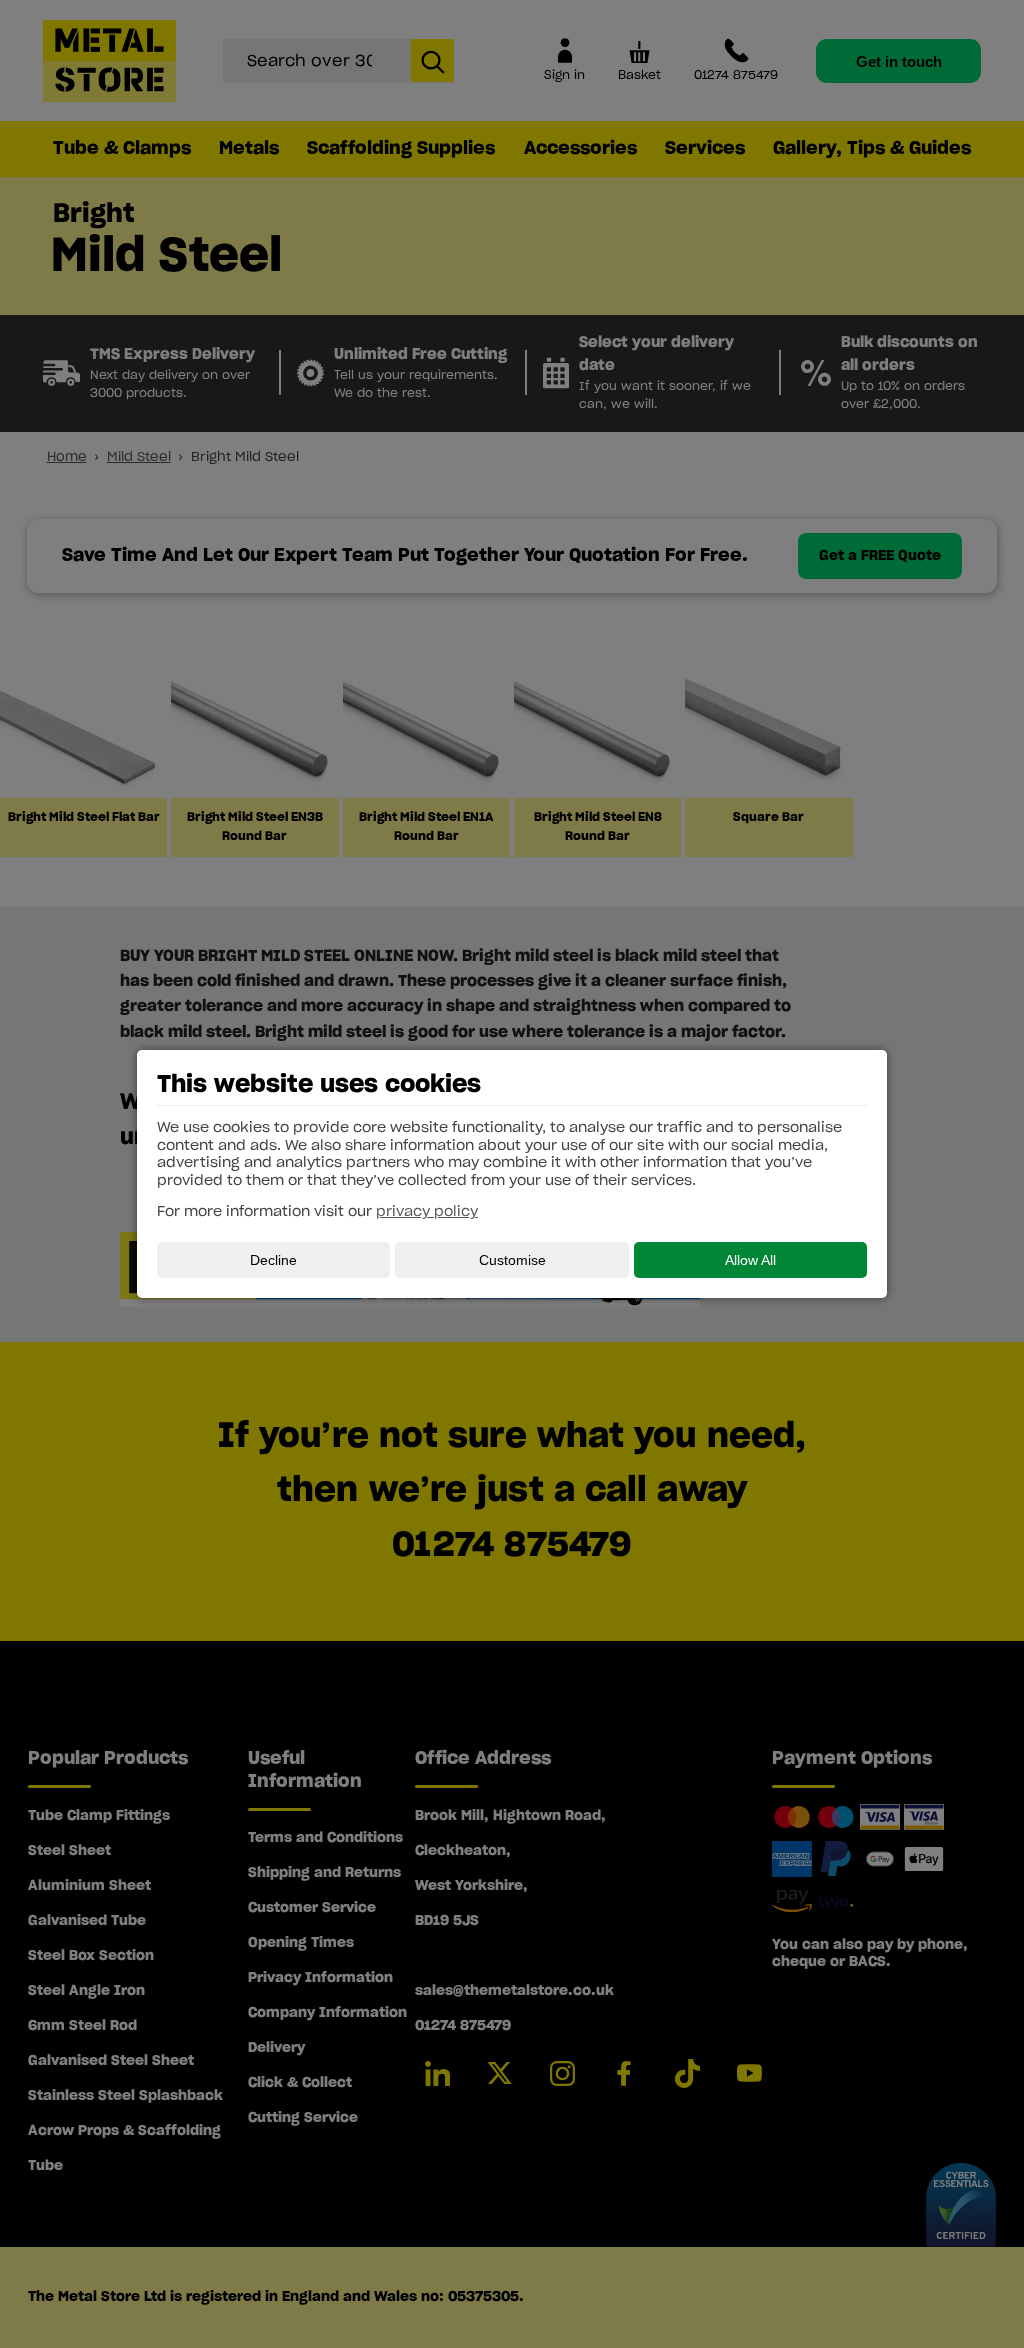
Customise (512, 1260)
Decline (273, 1260)
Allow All (750, 1260)
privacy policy (427, 1212)
